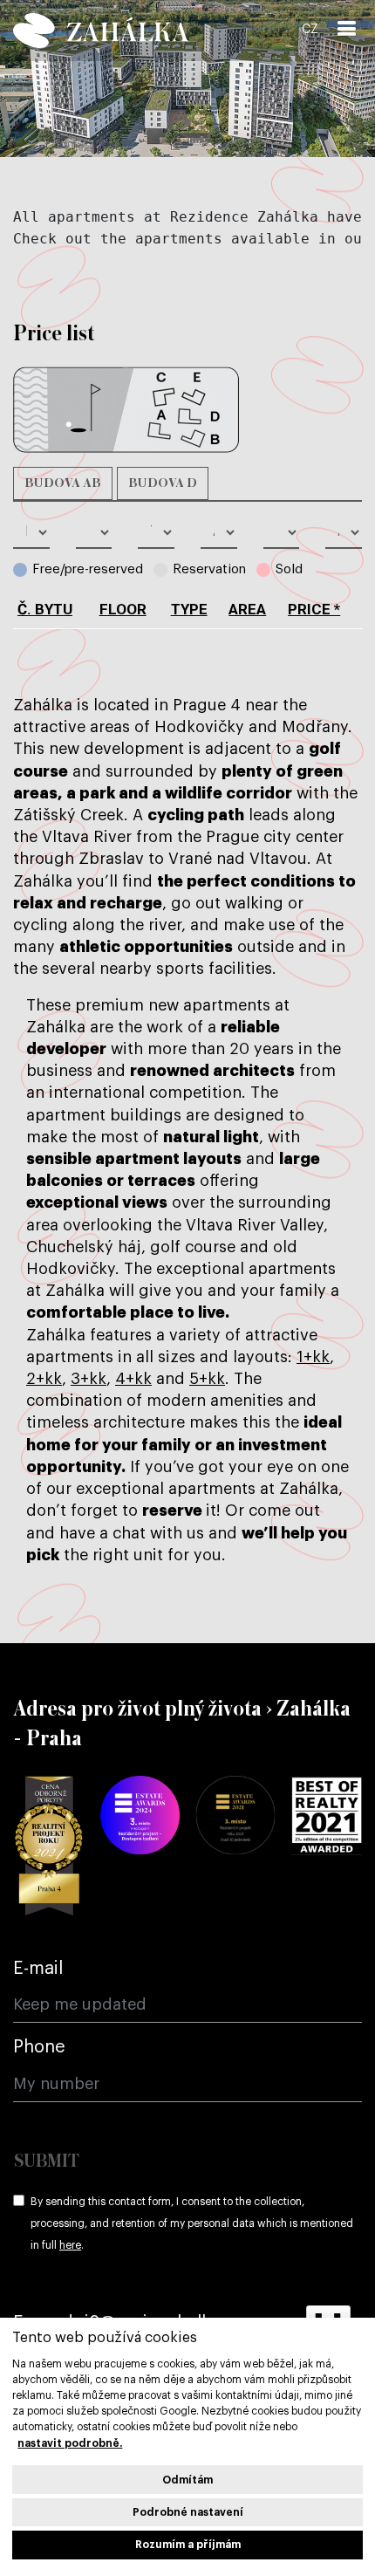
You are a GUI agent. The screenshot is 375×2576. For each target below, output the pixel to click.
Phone (39, 2047)
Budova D (163, 483)
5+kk (207, 1379)
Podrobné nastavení (188, 2512)
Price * (314, 609)
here (70, 2245)
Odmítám (187, 2480)
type (189, 609)
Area (247, 609)
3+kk (89, 1379)
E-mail (38, 1969)
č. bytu (45, 609)
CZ (310, 30)
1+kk (313, 1357)
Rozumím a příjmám (188, 2545)
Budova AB (63, 483)
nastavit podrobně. (70, 2443)
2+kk (44, 1379)
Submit (47, 2162)
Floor (123, 609)
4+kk (133, 1379)
